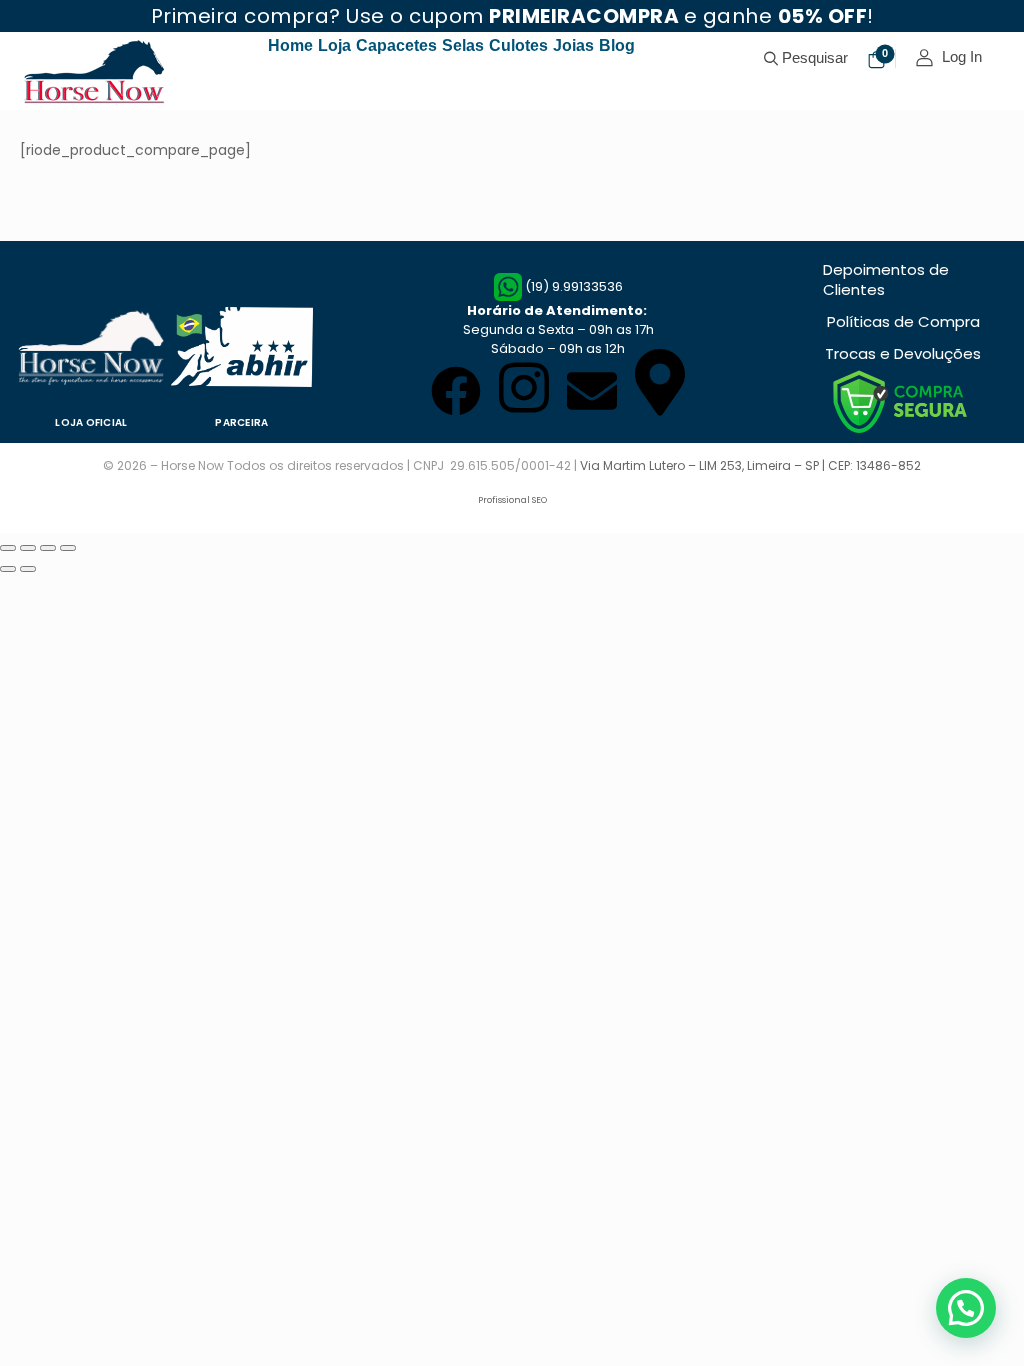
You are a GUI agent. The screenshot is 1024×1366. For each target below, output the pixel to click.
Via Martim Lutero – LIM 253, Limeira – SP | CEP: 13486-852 (750, 465)
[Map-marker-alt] (660, 383)
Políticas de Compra (903, 321)
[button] (966, 1308)
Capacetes (396, 45)
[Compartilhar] (28, 548)
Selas (463, 45)
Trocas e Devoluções (903, 353)
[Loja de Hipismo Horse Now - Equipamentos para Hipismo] (96, 71)
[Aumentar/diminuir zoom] (68, 548)
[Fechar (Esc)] (8, 548)
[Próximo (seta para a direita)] (28, 569)
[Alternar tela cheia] (48, 548)
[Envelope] (592, 391)
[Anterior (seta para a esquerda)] (8, 569)
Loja (334, 45)
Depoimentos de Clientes (886, 279)
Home (290, 45)
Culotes (518, 45)
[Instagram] (524, 387)
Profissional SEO (512, 500)
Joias (573, 45)
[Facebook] (456, 391)
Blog (617, 45)
